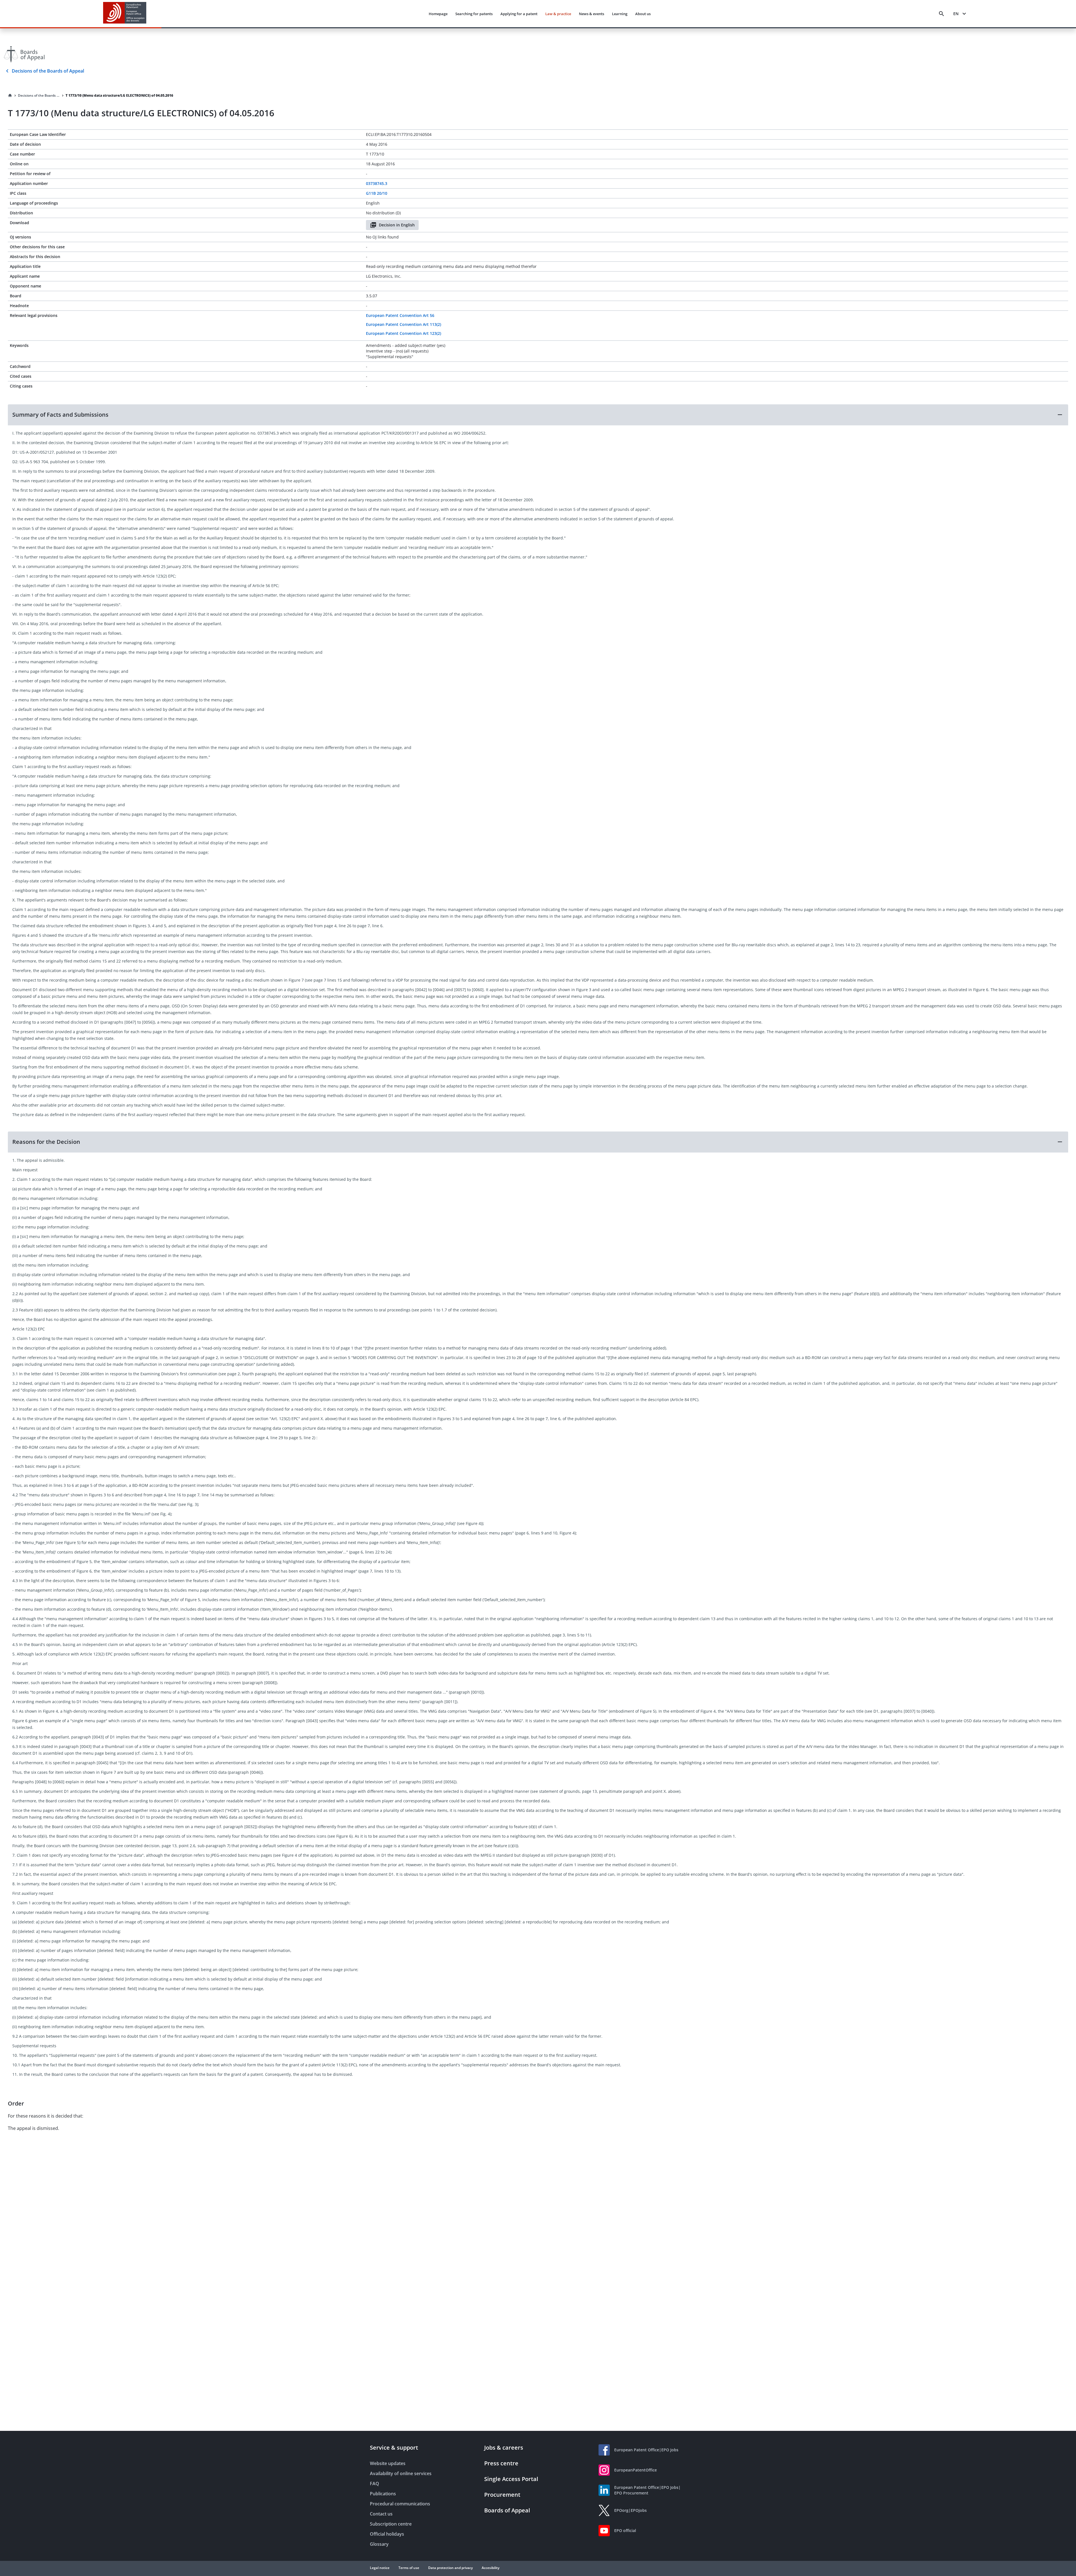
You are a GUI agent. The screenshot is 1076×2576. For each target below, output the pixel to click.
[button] (538, 415)
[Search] (941, 14)
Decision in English (397, 225)
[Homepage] (10, 96)
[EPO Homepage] (125, 14)
